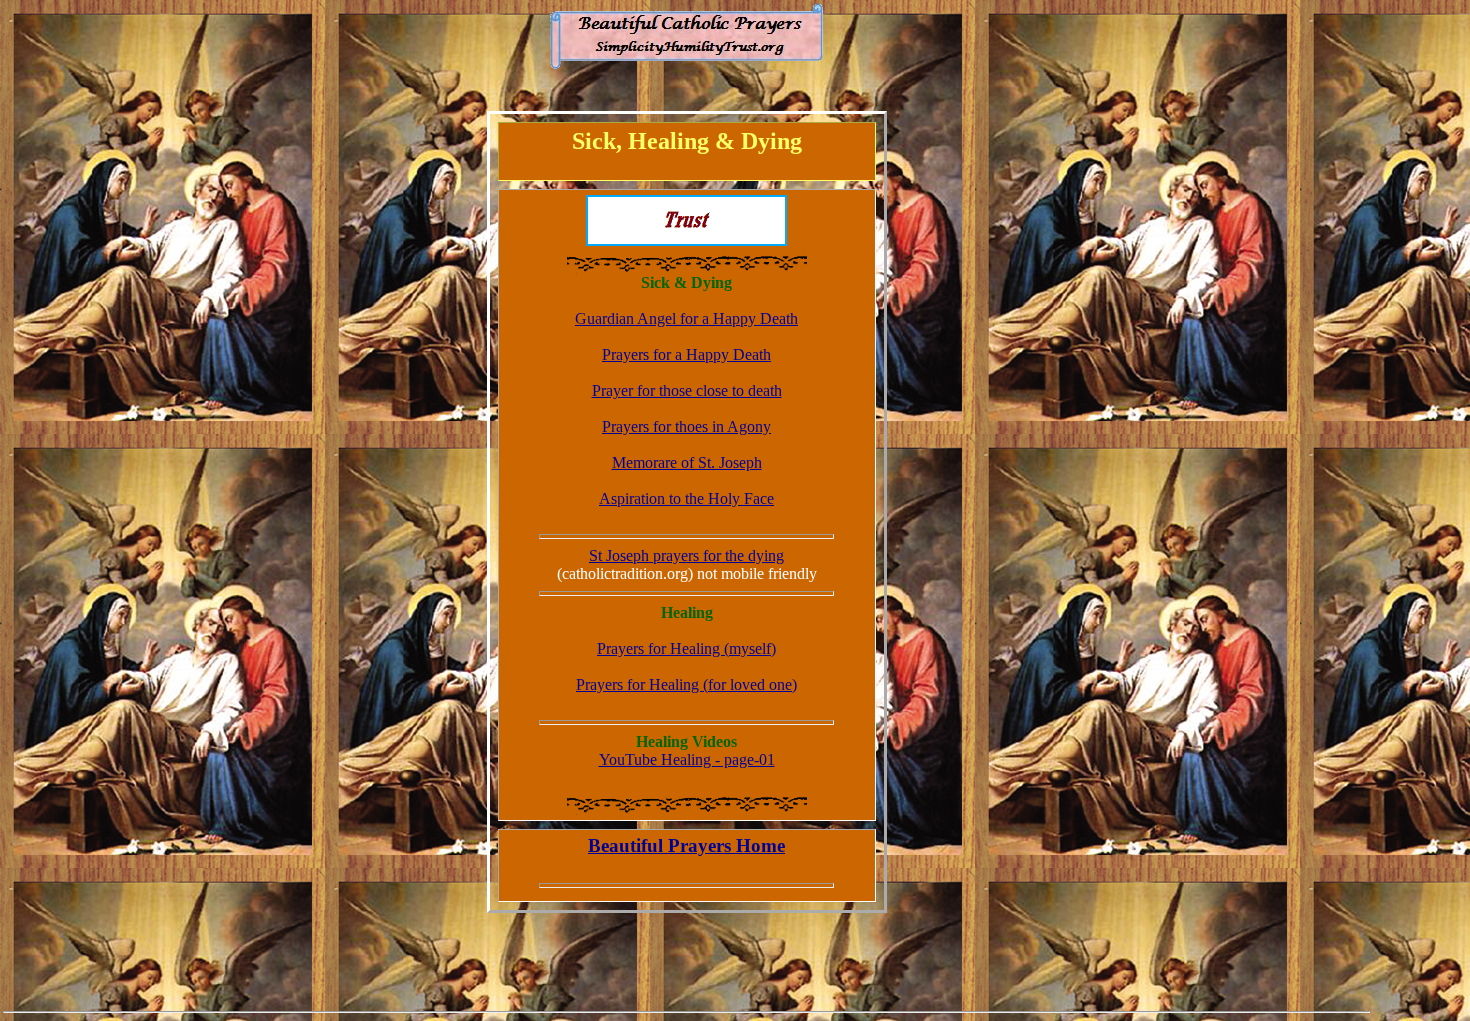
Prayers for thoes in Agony (686, 426)
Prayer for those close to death (687, 390)
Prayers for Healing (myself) (686, 648)
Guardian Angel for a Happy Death (686, 318)
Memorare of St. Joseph (687, 462)
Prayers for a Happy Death (686, 354)
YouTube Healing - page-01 (687, 759)
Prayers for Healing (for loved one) (686, 684)
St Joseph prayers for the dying (686, 555)
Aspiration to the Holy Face (686, 498)
